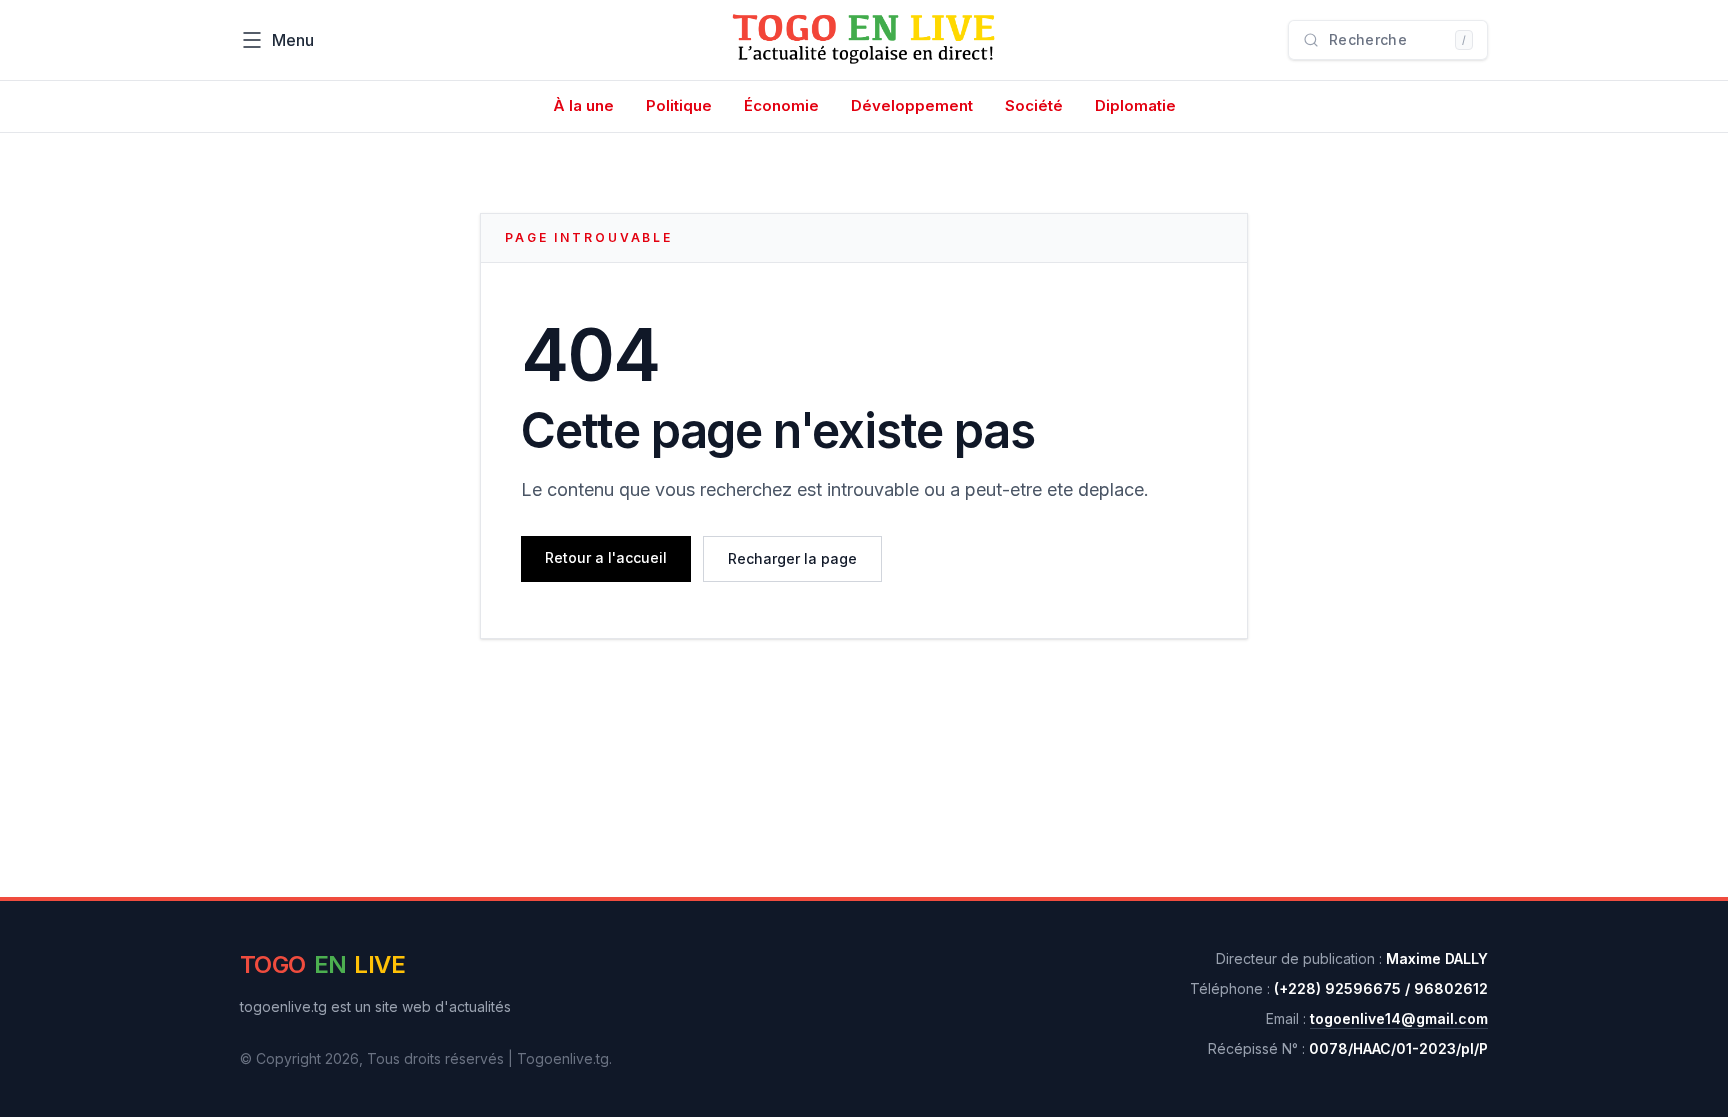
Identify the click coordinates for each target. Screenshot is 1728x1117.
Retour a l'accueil (606, 557)
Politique (679, 105)
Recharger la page (792, 558)
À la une (583, 105)
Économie (781, 105)
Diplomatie (1135, 105)
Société (1034, 105)
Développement (912, 105)
